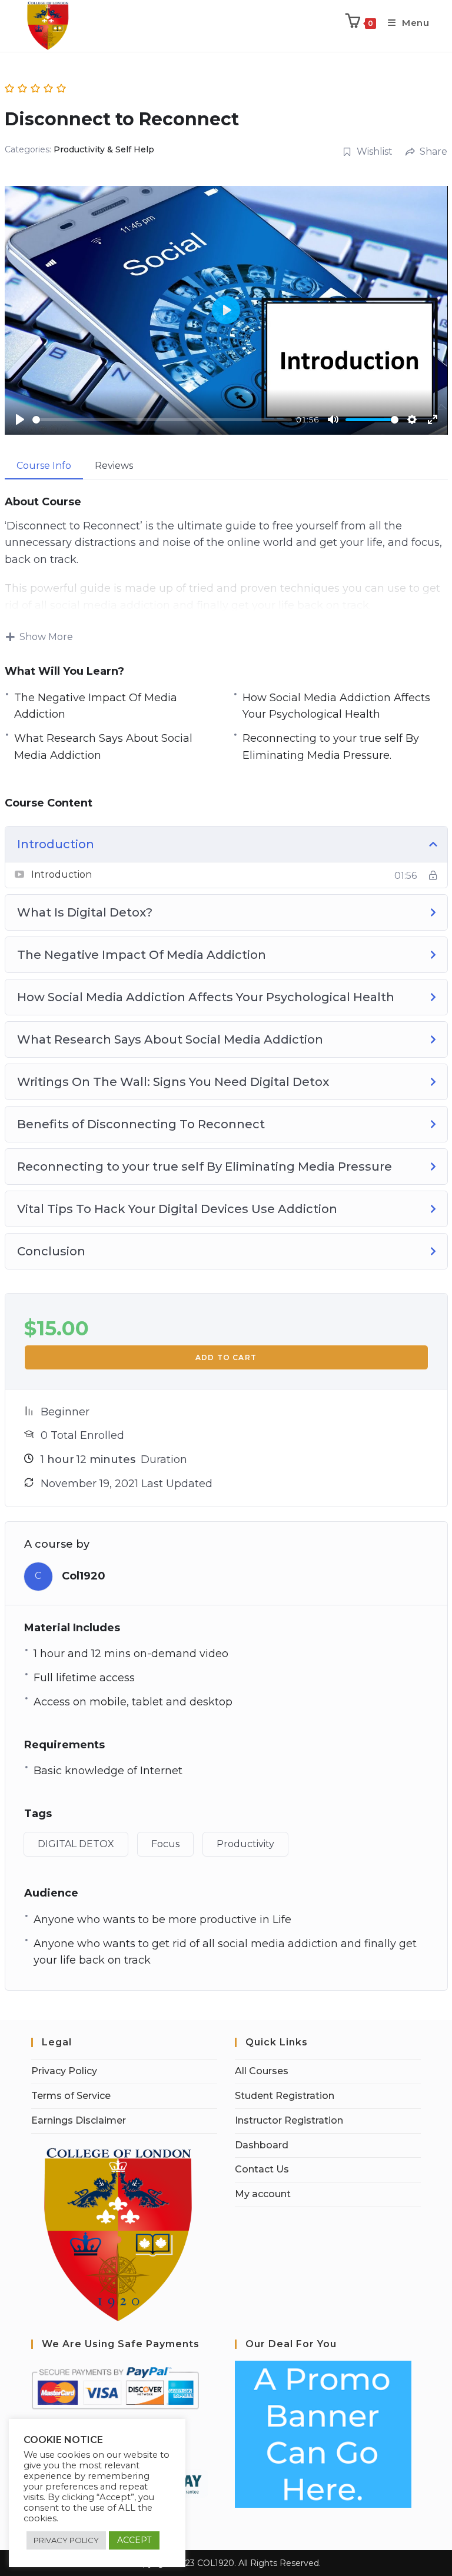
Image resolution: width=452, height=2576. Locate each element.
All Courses (262, 2071)
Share (433, 151)
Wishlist (375, 151)
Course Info (44, 466)
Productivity (245, 1844)
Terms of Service (71, 2096)
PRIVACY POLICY (66, 2540)
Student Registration (285, 2096)
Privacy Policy (64, 2071)
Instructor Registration (289, 2120)
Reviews (114, 466)
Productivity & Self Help (104, 149)
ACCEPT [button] (134, 2540)
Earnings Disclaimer (79, 2120)
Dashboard (262, 2145)
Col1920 (84, 1576)
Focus (165, 1844)
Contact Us (262, 2169)
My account (263, 2194)
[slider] (162, 420)
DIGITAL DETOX (76, 1844)
